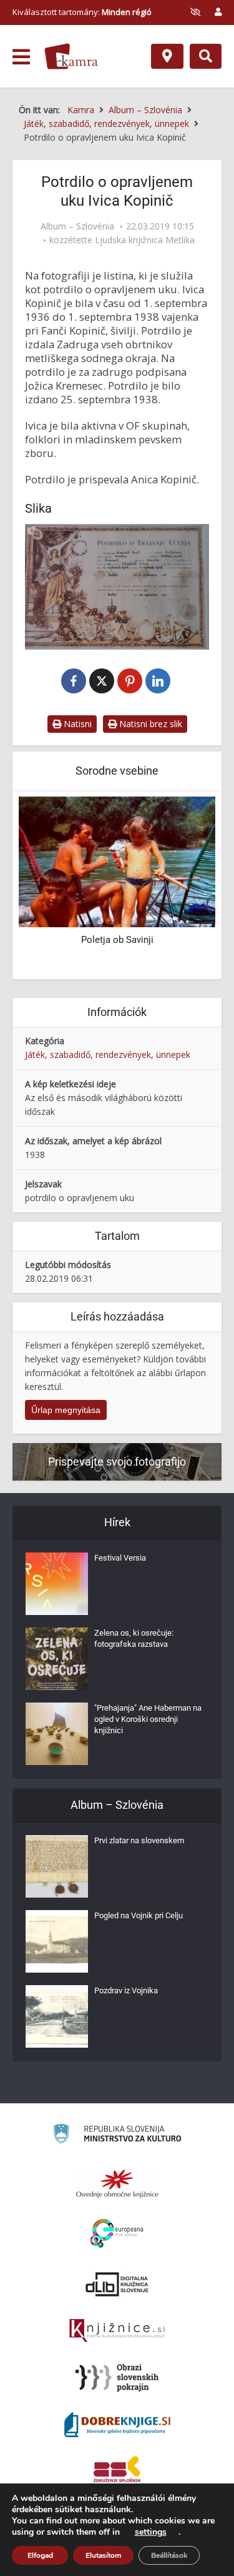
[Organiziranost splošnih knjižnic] (117, 2183)
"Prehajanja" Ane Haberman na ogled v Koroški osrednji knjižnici (148, 1719)
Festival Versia (120, 1558)
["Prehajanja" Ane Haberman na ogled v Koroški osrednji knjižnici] (57, 1734)
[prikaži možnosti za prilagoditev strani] (195, 12)
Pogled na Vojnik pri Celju (139, 1915)
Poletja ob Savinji (117, 940)
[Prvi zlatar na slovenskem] (57, 1866)
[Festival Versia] (57, 1584)
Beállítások (169, 2555)
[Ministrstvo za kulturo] (117, 2136)
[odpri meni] (21, 57)
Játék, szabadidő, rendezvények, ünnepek (108, 1054)
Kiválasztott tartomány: (82, 12)
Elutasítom (103, 2555)
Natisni (76, 724)
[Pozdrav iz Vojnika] (57, 2016)
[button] (184, 887)
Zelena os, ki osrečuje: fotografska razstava (134, 1638)
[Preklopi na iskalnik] (206, 56)
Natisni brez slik (149, 724)
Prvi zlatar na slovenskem (139, 1840)
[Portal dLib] (117, 2284)
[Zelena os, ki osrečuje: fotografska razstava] (57, 1659)
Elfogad (40, 2555)
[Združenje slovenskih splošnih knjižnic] (117, 2331)
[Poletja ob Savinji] (117, 861)
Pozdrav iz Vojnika (126, 1990)
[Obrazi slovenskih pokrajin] (117, 2378)
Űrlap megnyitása (66, 1410)
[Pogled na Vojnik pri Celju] (57, 1941)
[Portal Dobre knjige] (117, 2425)
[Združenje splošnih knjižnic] (117, 2472)
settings (151, 2532)
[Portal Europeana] (117, 2234)
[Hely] (167, 56)
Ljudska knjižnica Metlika (145, 240)
